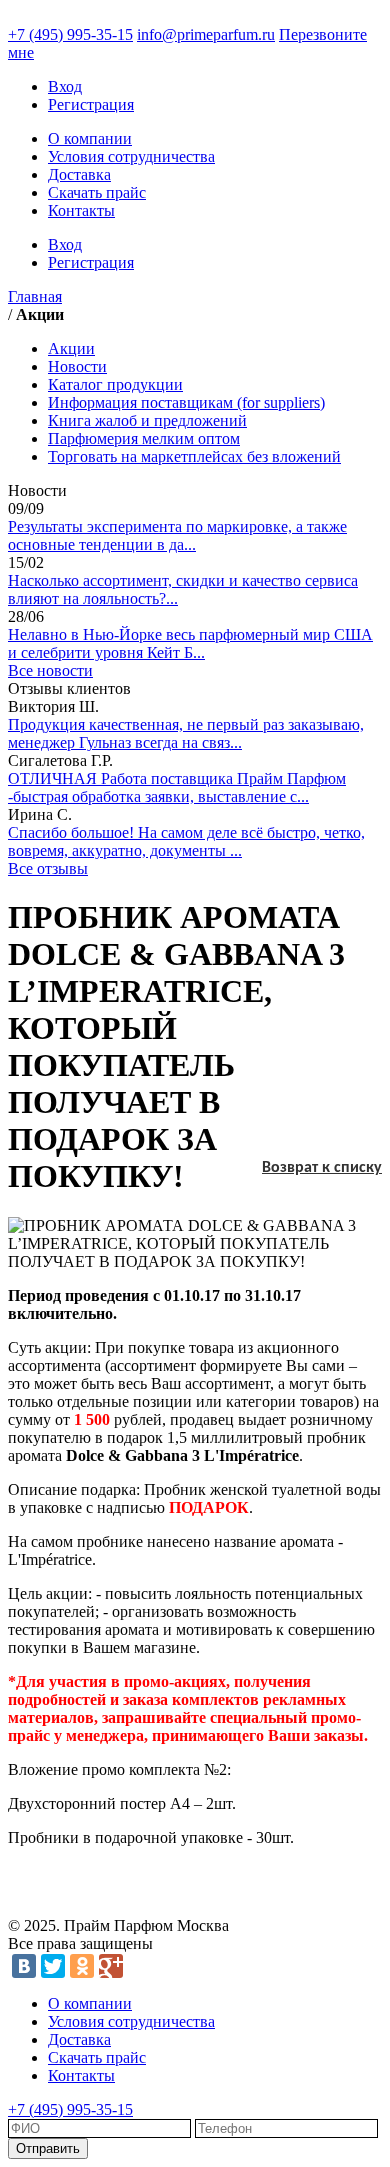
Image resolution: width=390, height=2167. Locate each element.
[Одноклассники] (82, 1966)
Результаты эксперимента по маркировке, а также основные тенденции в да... (177, 535)
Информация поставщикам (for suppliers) (186, 402)
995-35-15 (70, 34)
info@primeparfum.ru (206, 34)
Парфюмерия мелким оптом (144, 438)
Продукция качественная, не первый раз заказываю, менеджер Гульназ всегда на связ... (186, 733)
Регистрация (91, 104)
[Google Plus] (111, 1966)
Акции (71, 348)
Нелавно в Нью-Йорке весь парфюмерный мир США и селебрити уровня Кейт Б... (190, 643)
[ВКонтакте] (24, 1966)
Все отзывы (48, 868)
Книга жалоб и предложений (147, 420)
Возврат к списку (322, 1168)
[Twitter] (53, 1966)
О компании (90, 138)
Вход (65, 86)
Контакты (81, 210)
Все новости (50, 670)
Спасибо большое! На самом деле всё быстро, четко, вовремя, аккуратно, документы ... (186, 841)
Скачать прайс (97, 192)
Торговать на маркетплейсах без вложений (194, 456)
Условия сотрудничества (131, 156)
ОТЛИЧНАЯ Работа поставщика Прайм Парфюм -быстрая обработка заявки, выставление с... (177, 787)
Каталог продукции (115, 384)
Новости (77, 366)
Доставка (79, 174)
